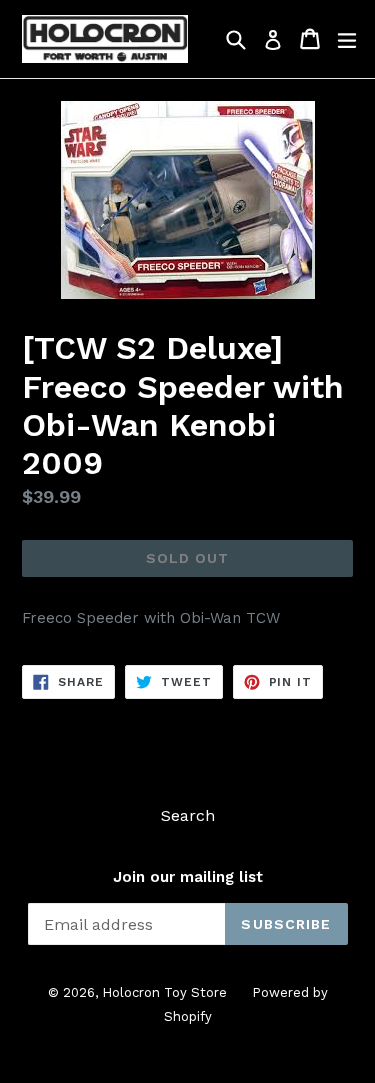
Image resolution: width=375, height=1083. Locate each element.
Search (188, 815)
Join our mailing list (188, 877)
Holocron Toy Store (164, 992)
